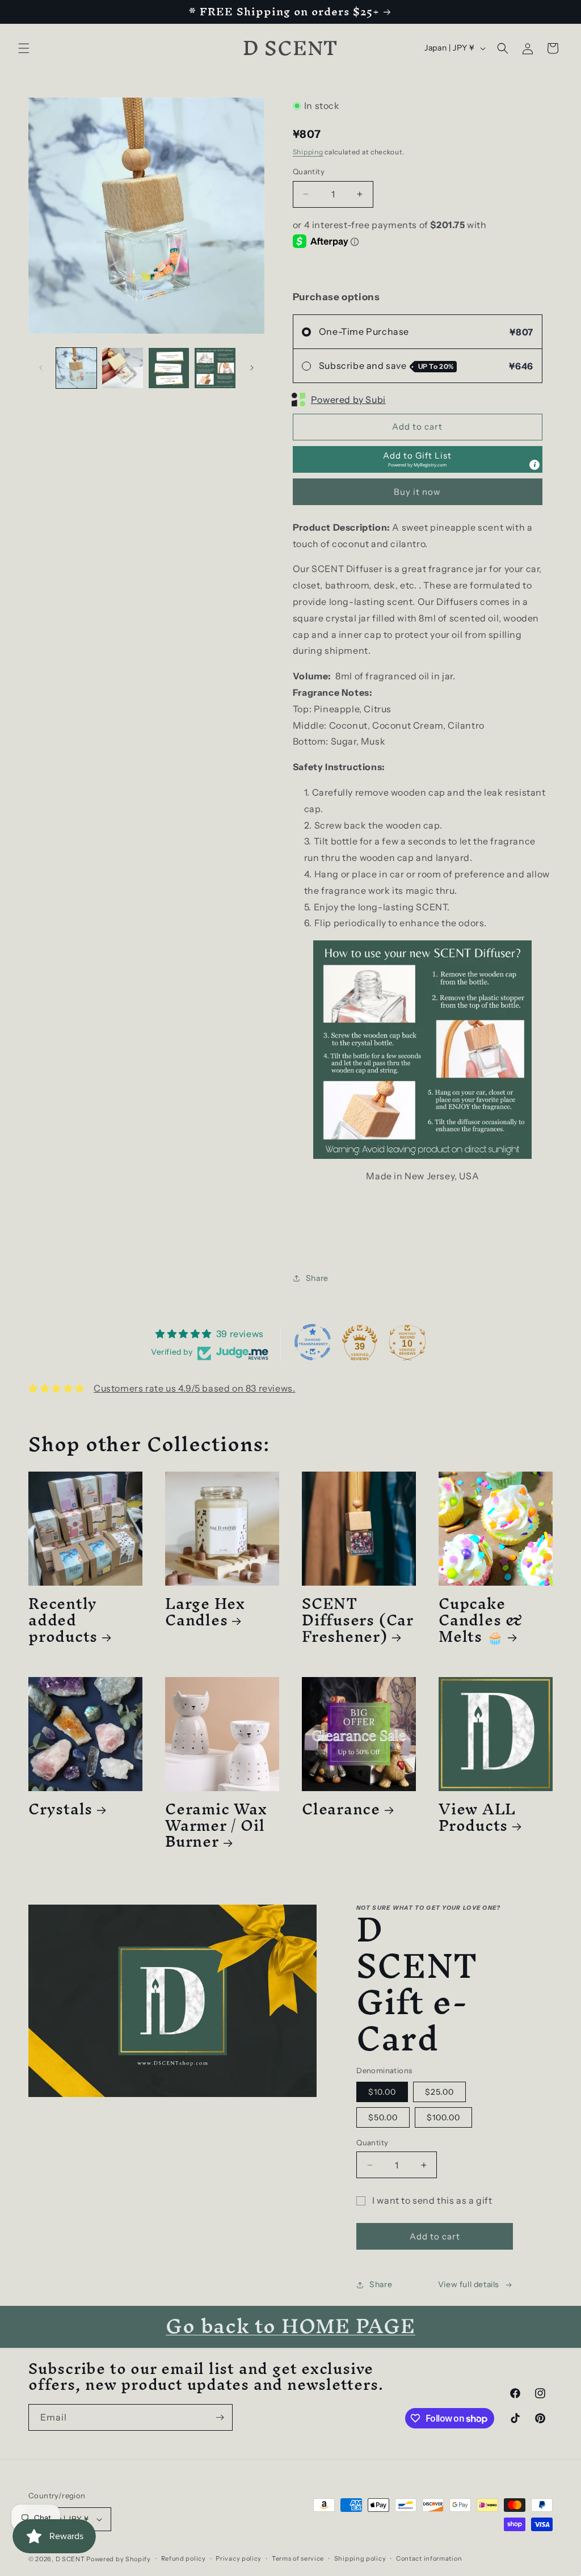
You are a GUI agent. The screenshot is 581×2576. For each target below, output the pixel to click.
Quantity (309, 171)
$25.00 (439, 2092)
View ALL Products (477, 1817)
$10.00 (382, 2092)
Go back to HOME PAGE (290, 2326)
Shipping (308, 152)
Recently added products (63, 1620)
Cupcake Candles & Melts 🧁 (481, 1620)
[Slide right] (252, 368)
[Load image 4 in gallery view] (215, 368)
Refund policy (184, 2558)
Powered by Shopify (119, 2559)
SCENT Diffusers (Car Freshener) (358, 1620)
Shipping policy (360, 2558)
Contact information (429, 2558)
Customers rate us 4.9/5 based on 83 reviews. (194, 1388)
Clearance (341, 1809)
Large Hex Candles (205, 1612)
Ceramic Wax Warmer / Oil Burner (216, 1825)
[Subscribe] (220, 2417)
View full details (469, 2284)
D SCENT (71, 2559)
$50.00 (383, 2117)
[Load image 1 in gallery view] (76, 368)
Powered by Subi (348, 400)
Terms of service (298, 2558)
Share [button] (317, 1278)
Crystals (60, 1809)
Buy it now (417, 492)
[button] (24, 48)
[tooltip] (534, 465)
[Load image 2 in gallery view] (122, 368)
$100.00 (443, 2117)
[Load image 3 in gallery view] (169, 368)
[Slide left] (41, 368)
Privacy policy (239, 2558)
